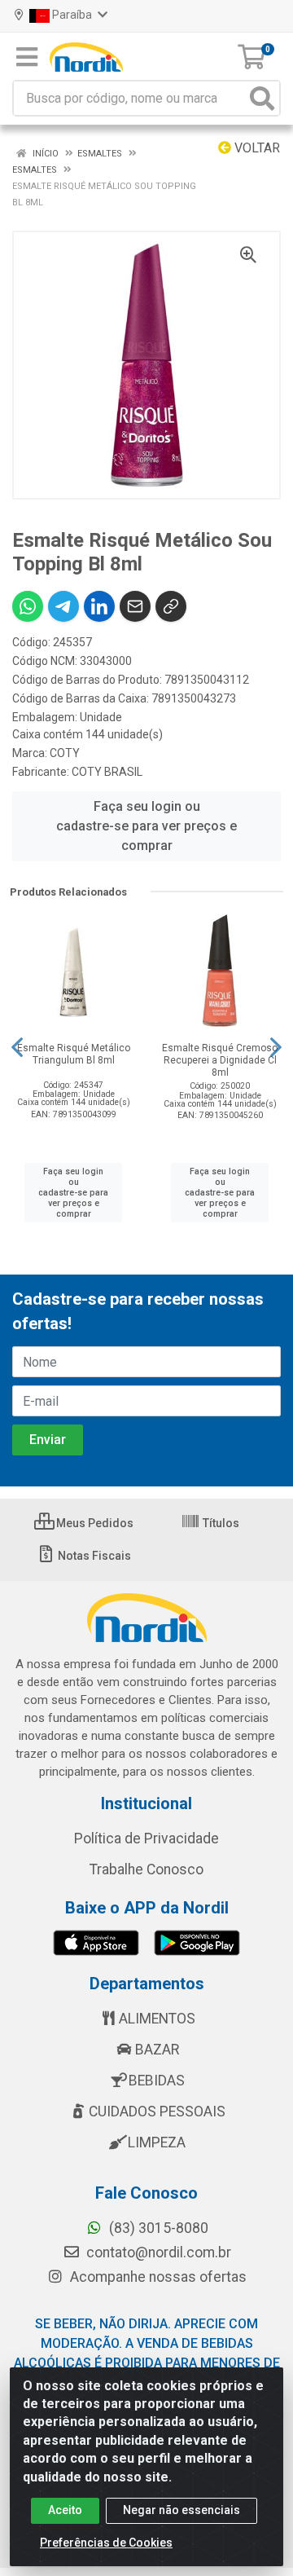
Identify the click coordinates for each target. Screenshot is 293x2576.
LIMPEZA (157, 2142)
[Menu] (27, 57)
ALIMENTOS (157, 2019)
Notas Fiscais (93, 1556)
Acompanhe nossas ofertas (157, 2277)
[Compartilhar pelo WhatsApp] (28, 606)
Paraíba (72, 15)
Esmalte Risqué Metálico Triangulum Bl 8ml (74, 1054)
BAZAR (157, 2050)
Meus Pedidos (94, 1523)
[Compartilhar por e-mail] (135, 606)
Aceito (65, 2510)
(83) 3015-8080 (157, 2228)
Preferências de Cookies (106, 2543)
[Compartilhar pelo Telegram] (63, 606)
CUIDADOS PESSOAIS (157, 2111)
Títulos (220, 1523)
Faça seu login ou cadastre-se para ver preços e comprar (146, 826)
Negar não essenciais (181, 2510)
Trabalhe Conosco (146, 1869)
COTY (65, 753)
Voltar (256, 148)
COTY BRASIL (107, 772)
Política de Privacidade (146, 1838)
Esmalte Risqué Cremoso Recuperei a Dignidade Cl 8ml (220, 1060)
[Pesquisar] (262, 98)
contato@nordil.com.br (157, 2252)
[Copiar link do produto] (171, 606)
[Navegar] (17, 1047)
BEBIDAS (157, 2081)
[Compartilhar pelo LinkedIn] (99, 606)
